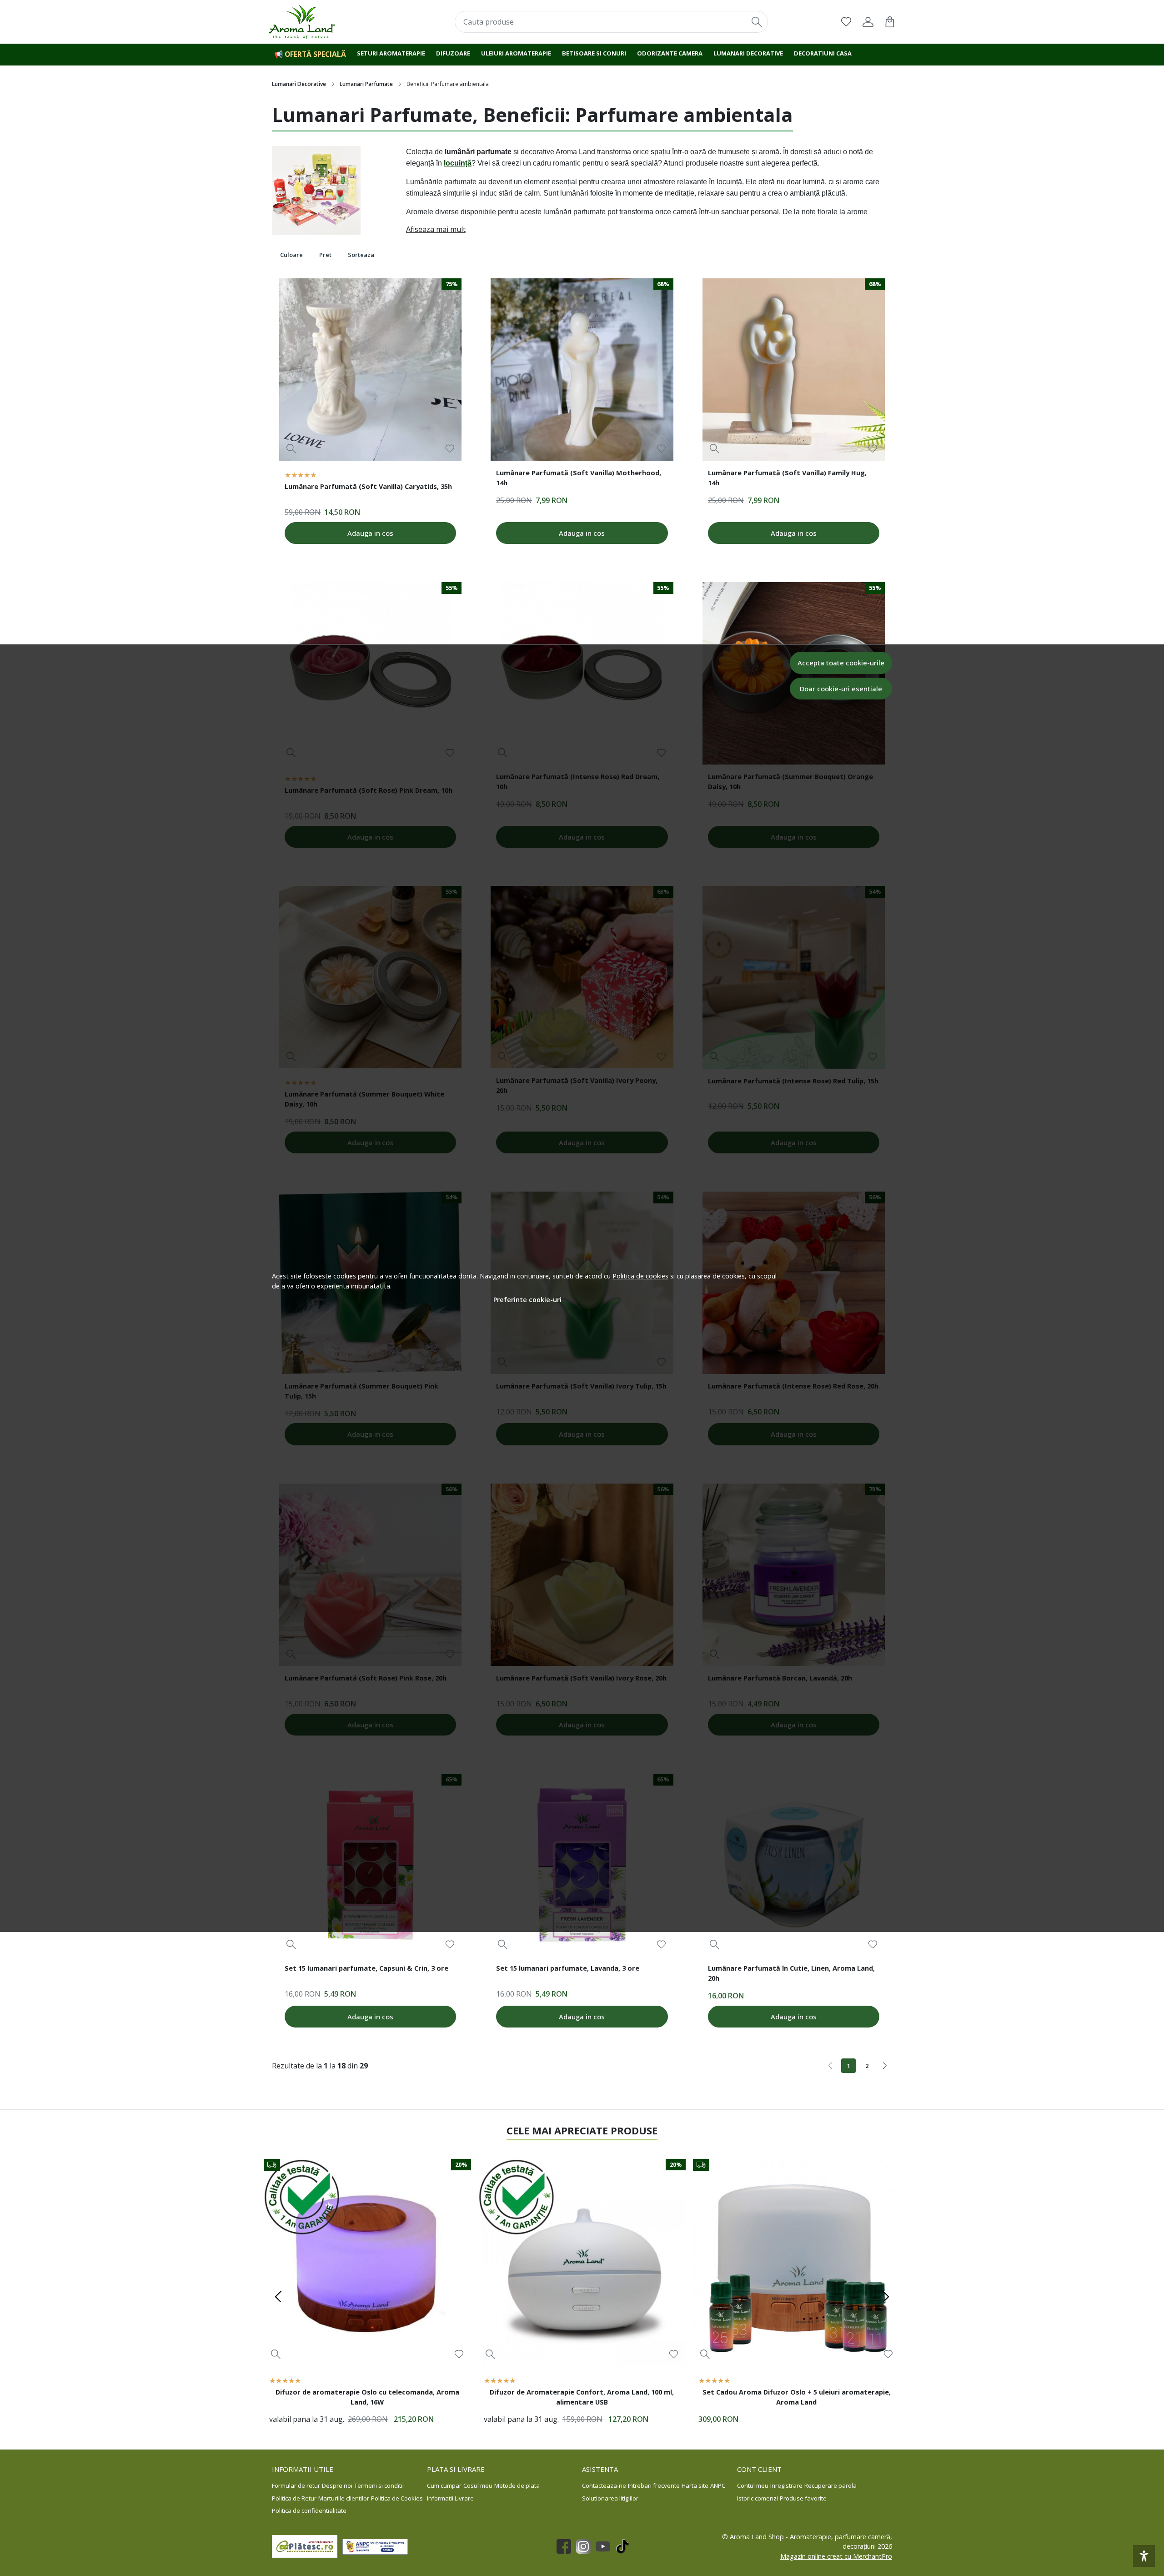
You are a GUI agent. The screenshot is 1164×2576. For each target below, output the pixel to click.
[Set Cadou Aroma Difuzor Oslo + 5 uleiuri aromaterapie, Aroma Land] (797, 2263)
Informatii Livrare (450, 2498)
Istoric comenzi (758, 2498)
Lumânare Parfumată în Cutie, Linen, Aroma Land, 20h (791, 1973)
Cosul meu (478, 2485)
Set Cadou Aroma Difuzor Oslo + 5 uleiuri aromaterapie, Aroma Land (797, 2397)
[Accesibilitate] (1144, 2556)
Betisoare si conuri (594, 53)
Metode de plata (517, 2485)
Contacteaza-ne (604, 2485)
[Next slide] (886, 2297)
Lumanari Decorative (299, 84)
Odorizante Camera (670, 53)
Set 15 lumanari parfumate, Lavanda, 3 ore (568, 1968)
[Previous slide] (278, 2297)
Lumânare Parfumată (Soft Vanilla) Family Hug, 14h (787, 478)
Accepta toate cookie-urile (841, 663)
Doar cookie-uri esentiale (841, 689)
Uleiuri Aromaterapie (516, 53)
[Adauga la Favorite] (450, 449)
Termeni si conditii (379, 2485)
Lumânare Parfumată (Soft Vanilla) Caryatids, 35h (368, 486)
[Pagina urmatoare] (885, 2066)
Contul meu (753, 2485)
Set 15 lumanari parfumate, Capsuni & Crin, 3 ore (366, 1968)
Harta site (695, 2485)
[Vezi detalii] (291, 449)
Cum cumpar (444, 2485)
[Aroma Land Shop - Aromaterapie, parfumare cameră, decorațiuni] (325, 22)
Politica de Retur (294, 2498)
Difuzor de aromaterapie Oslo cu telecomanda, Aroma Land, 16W (367, 2397)
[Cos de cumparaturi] (890, 22)
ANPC (718, 2485)
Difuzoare (453, 53)
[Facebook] (566, 2546)
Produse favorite (803, 2498)
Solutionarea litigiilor (610, 2498)
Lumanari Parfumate (366, 84)
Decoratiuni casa (823, 53)
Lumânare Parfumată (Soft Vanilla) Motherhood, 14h (579, 478)
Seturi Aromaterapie (391, 53)
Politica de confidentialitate (309, 2511)
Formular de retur (296, 2485)
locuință (458, 163)
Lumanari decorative (748, 53)
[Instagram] (586, 2546)
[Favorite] (846, 22)
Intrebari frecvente (654, 2485)
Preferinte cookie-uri (527, 1300)
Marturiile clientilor (344, 2498)
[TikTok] (625, 2546)
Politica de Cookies (397, 2498)
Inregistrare (786, 2485)
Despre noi (337, 2485)
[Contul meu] (868, 22)
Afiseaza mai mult (436, 229)
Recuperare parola (830, 2485)
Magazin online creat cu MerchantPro (836, 2556)
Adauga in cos (370, 533)
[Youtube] (605, 2546)
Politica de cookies (640, 1276)
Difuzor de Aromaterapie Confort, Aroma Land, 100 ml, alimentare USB (582, 2397)
